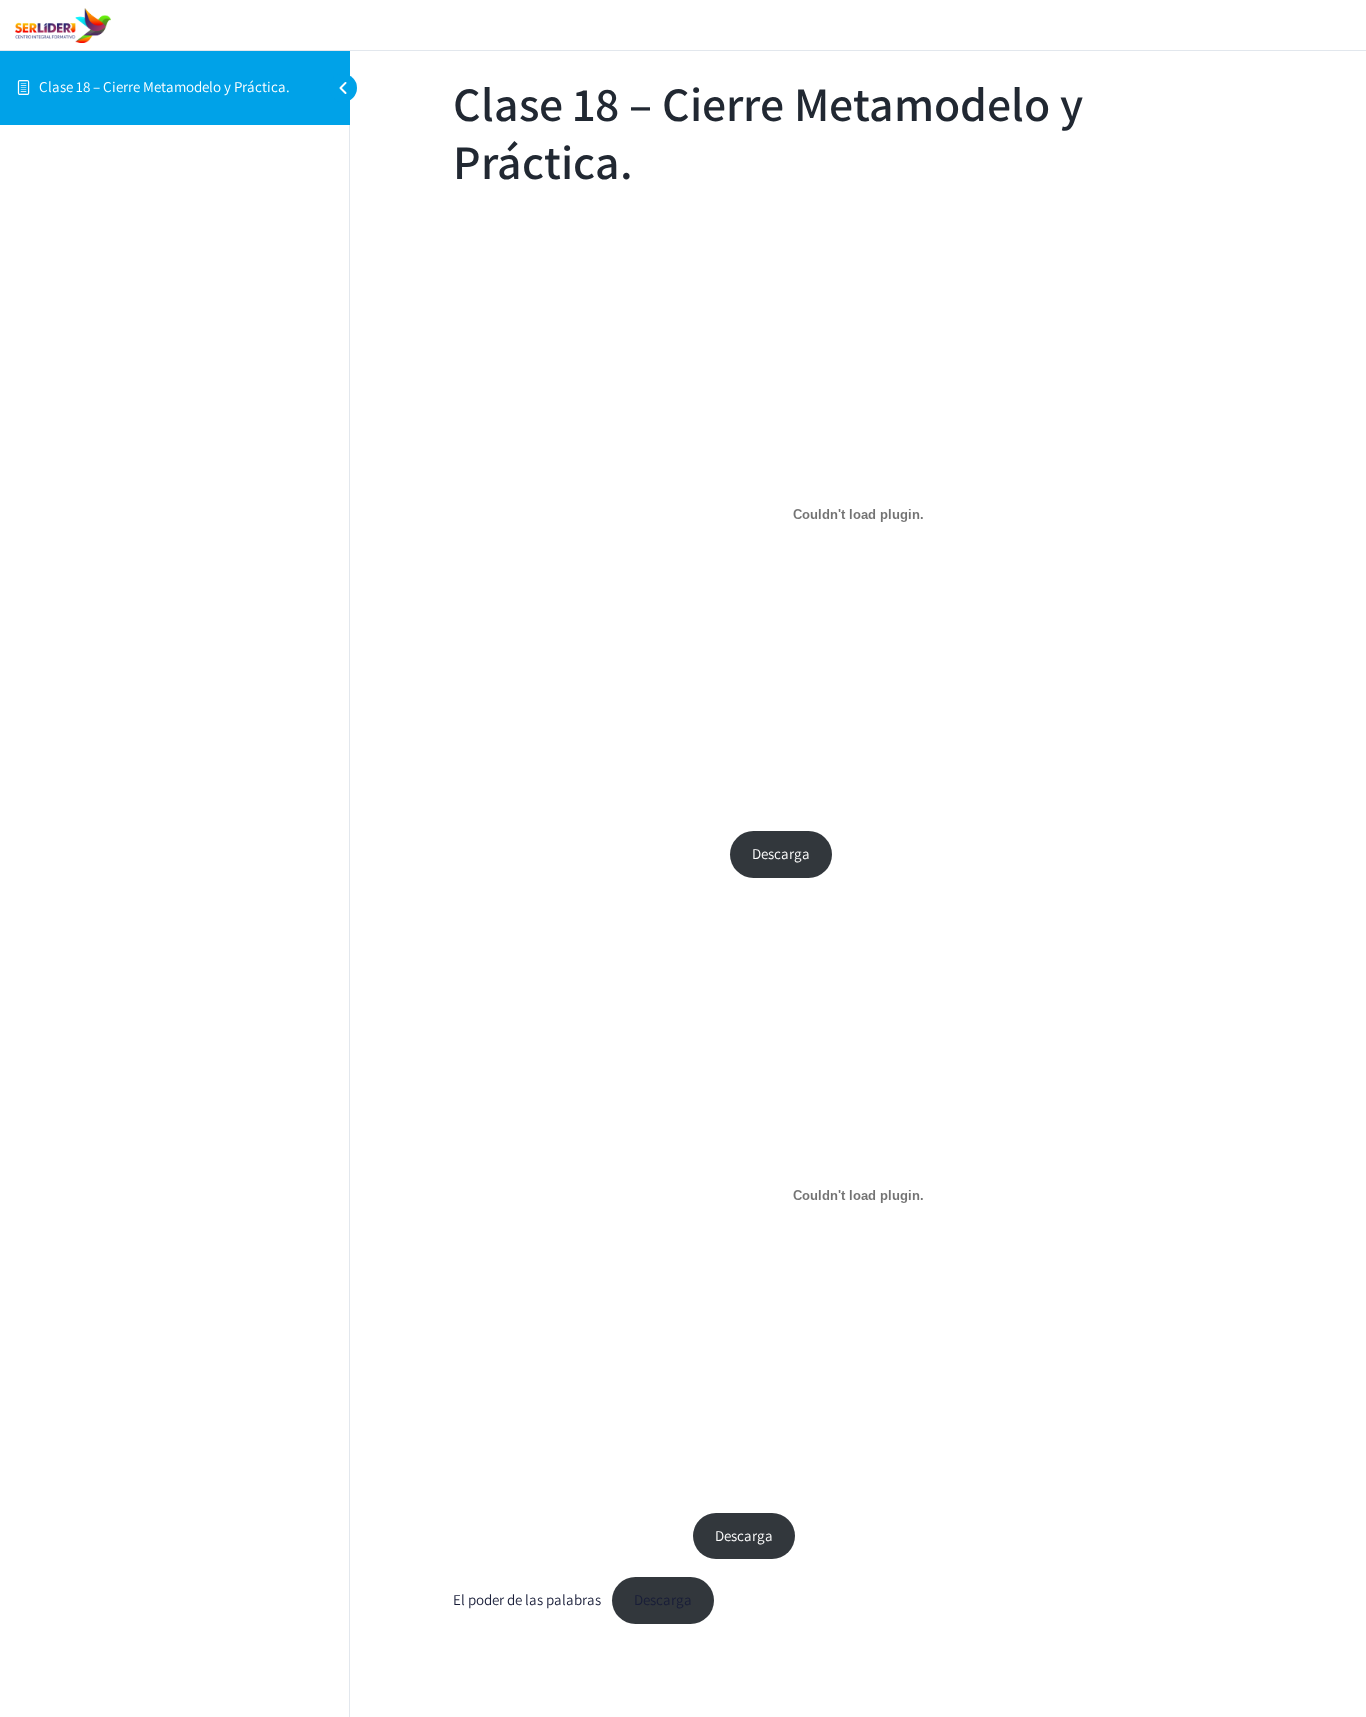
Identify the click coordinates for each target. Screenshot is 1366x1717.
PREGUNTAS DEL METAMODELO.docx (567, 1535)
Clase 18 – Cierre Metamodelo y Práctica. (164, 86)
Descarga (781, 853)
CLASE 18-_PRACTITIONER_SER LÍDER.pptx (586, 853)
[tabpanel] (858, 919)
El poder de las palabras (527, 1599)
